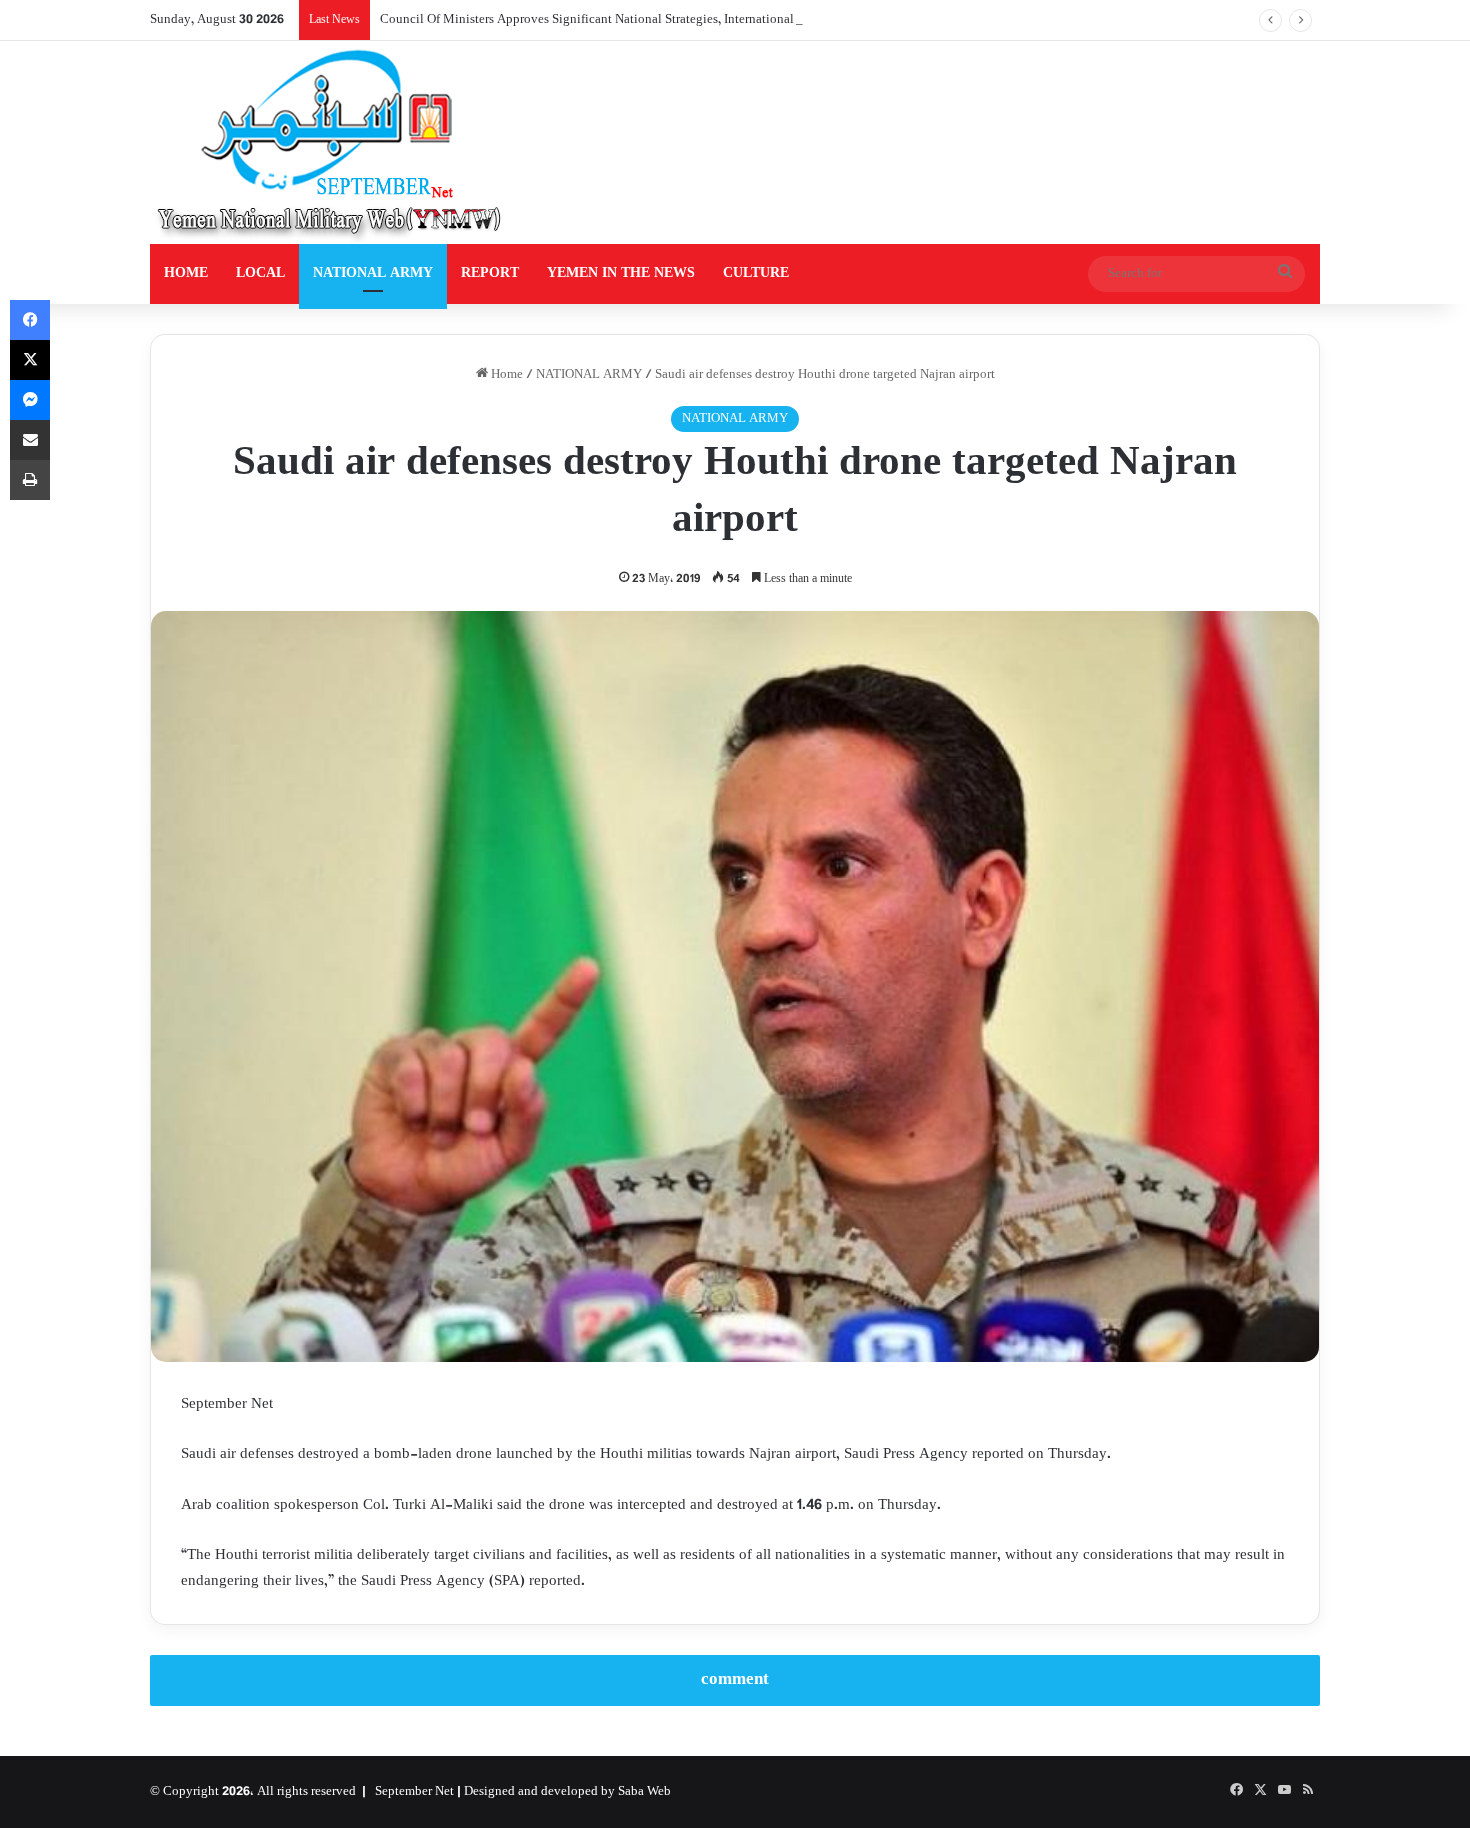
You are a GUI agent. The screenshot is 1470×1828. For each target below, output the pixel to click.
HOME (186, 273)
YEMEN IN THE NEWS (621, 273)
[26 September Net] (331, 142)
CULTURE (756, 273)
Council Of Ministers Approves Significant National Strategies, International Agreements (620, 20)
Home (505, 375)
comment (735, 1680)
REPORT (490, 273)
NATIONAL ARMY (373, 273)
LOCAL (260, 273)
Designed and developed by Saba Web (567, 1792)
